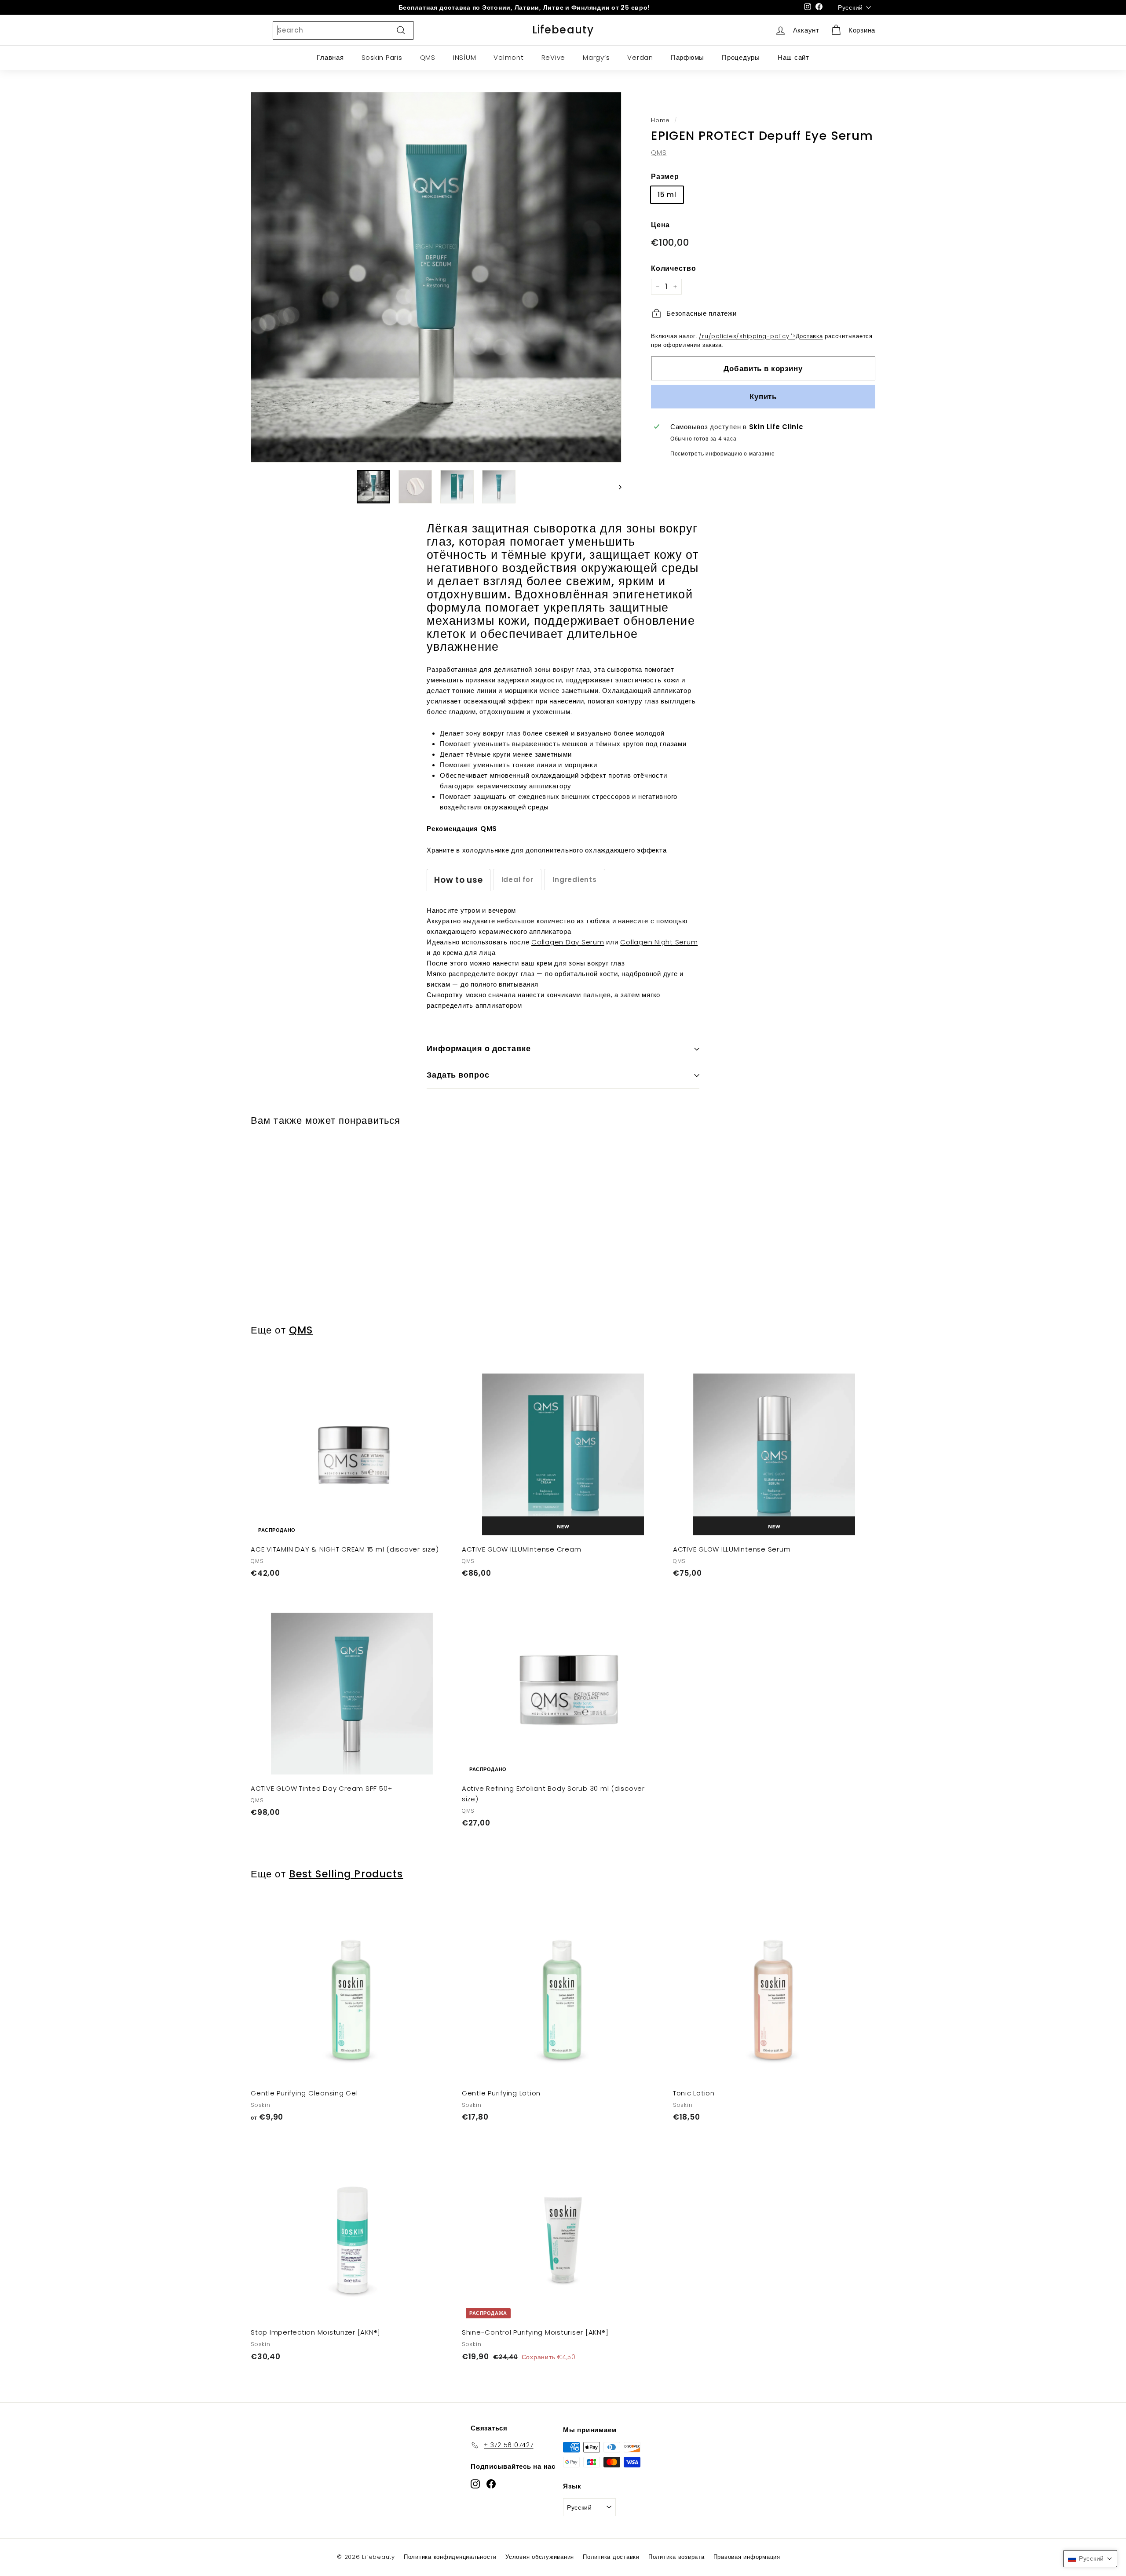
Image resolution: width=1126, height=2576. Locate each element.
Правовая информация (747, 2557)
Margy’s (596, 57)
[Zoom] (436, 277)
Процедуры (741, 57)
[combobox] (343, 30)
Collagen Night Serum (659, 942)
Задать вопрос (458, 1075)
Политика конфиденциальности (450, 2557)
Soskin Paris (382, 57)
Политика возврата (676, 2557)
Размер (665, 176)
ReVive (554, 57)
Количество (674, 268)
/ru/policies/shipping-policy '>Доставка (761, 336)
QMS (428, 57)
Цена (660, 225)
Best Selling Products (346, 1874)
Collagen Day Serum (568, 942)
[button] (1090, 2559)
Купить (763, 396)
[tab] (459, 880)
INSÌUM (465, 57)
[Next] (616, 487)
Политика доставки (611, 2557)
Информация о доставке (479, 1048)
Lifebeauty (563, 30)
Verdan (640, 57)
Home (660, 120)
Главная (330, 57)
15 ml (667, 195)
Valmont (508, 57)
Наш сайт (793, 57)
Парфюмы (687, 57)
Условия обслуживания (540, 2557)
